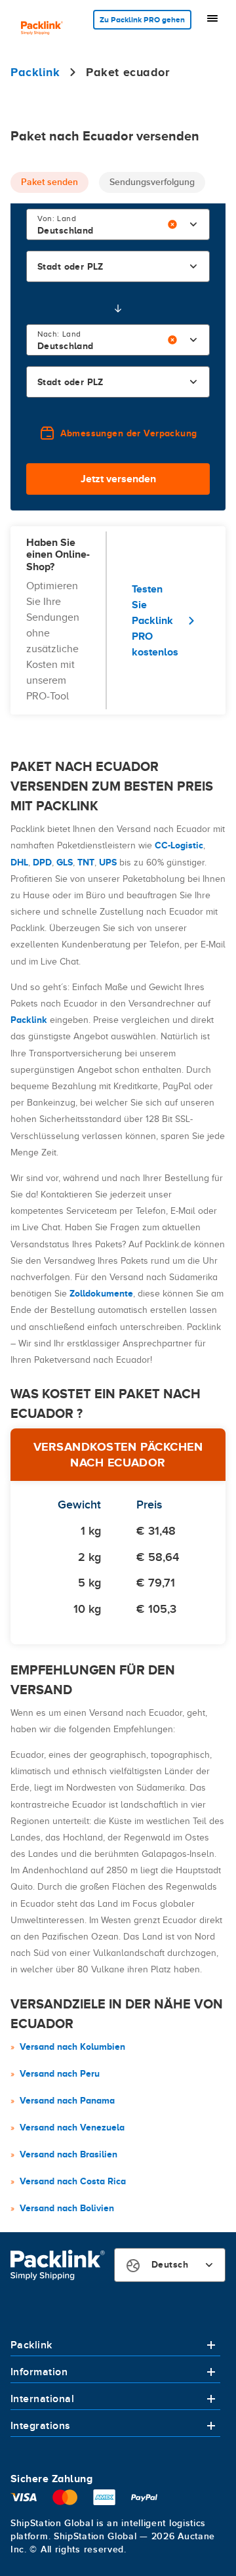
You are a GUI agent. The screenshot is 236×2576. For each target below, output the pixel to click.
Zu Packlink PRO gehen (142, 20)
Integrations (41, 2426)
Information (39, 2372)
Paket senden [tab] (49, 182)
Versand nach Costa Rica (73, 2181)
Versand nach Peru (60, 2073)
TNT (86, 862)
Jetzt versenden (118, 479)
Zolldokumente (101, 1293)
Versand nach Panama (67, 2100)
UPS (108, 862)
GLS (65, 862)
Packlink (29, 1020)
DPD (42, 862)
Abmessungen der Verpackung (129, 433)
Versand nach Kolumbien (72, 2046)
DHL (19, 862)
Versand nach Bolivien (67, 2208)
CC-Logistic (179, 845)
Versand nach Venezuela (72, 2127)
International (42, 2399)
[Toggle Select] (193, 224)
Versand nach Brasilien (69, 2154)
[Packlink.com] (42, 29)
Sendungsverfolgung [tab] (152, 182)
